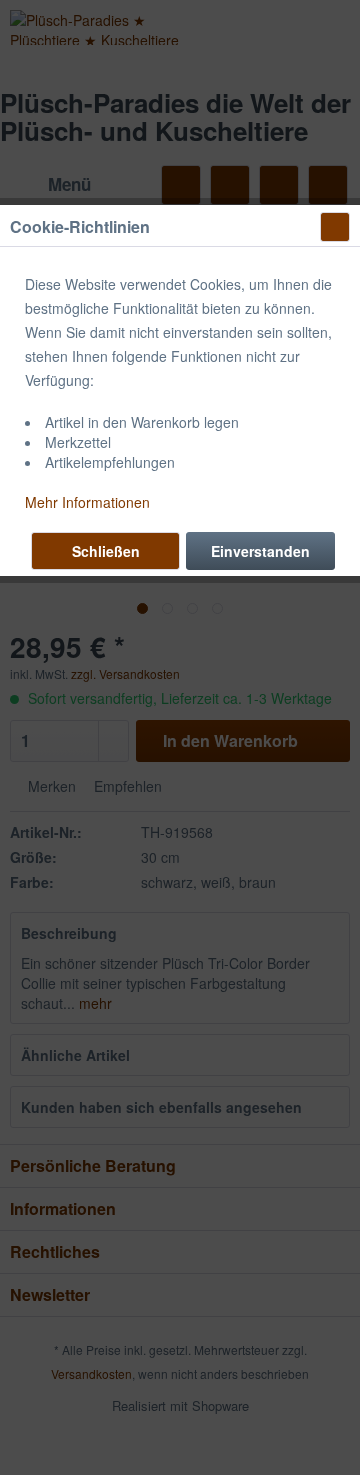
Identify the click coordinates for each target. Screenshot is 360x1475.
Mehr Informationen (87, 502)
